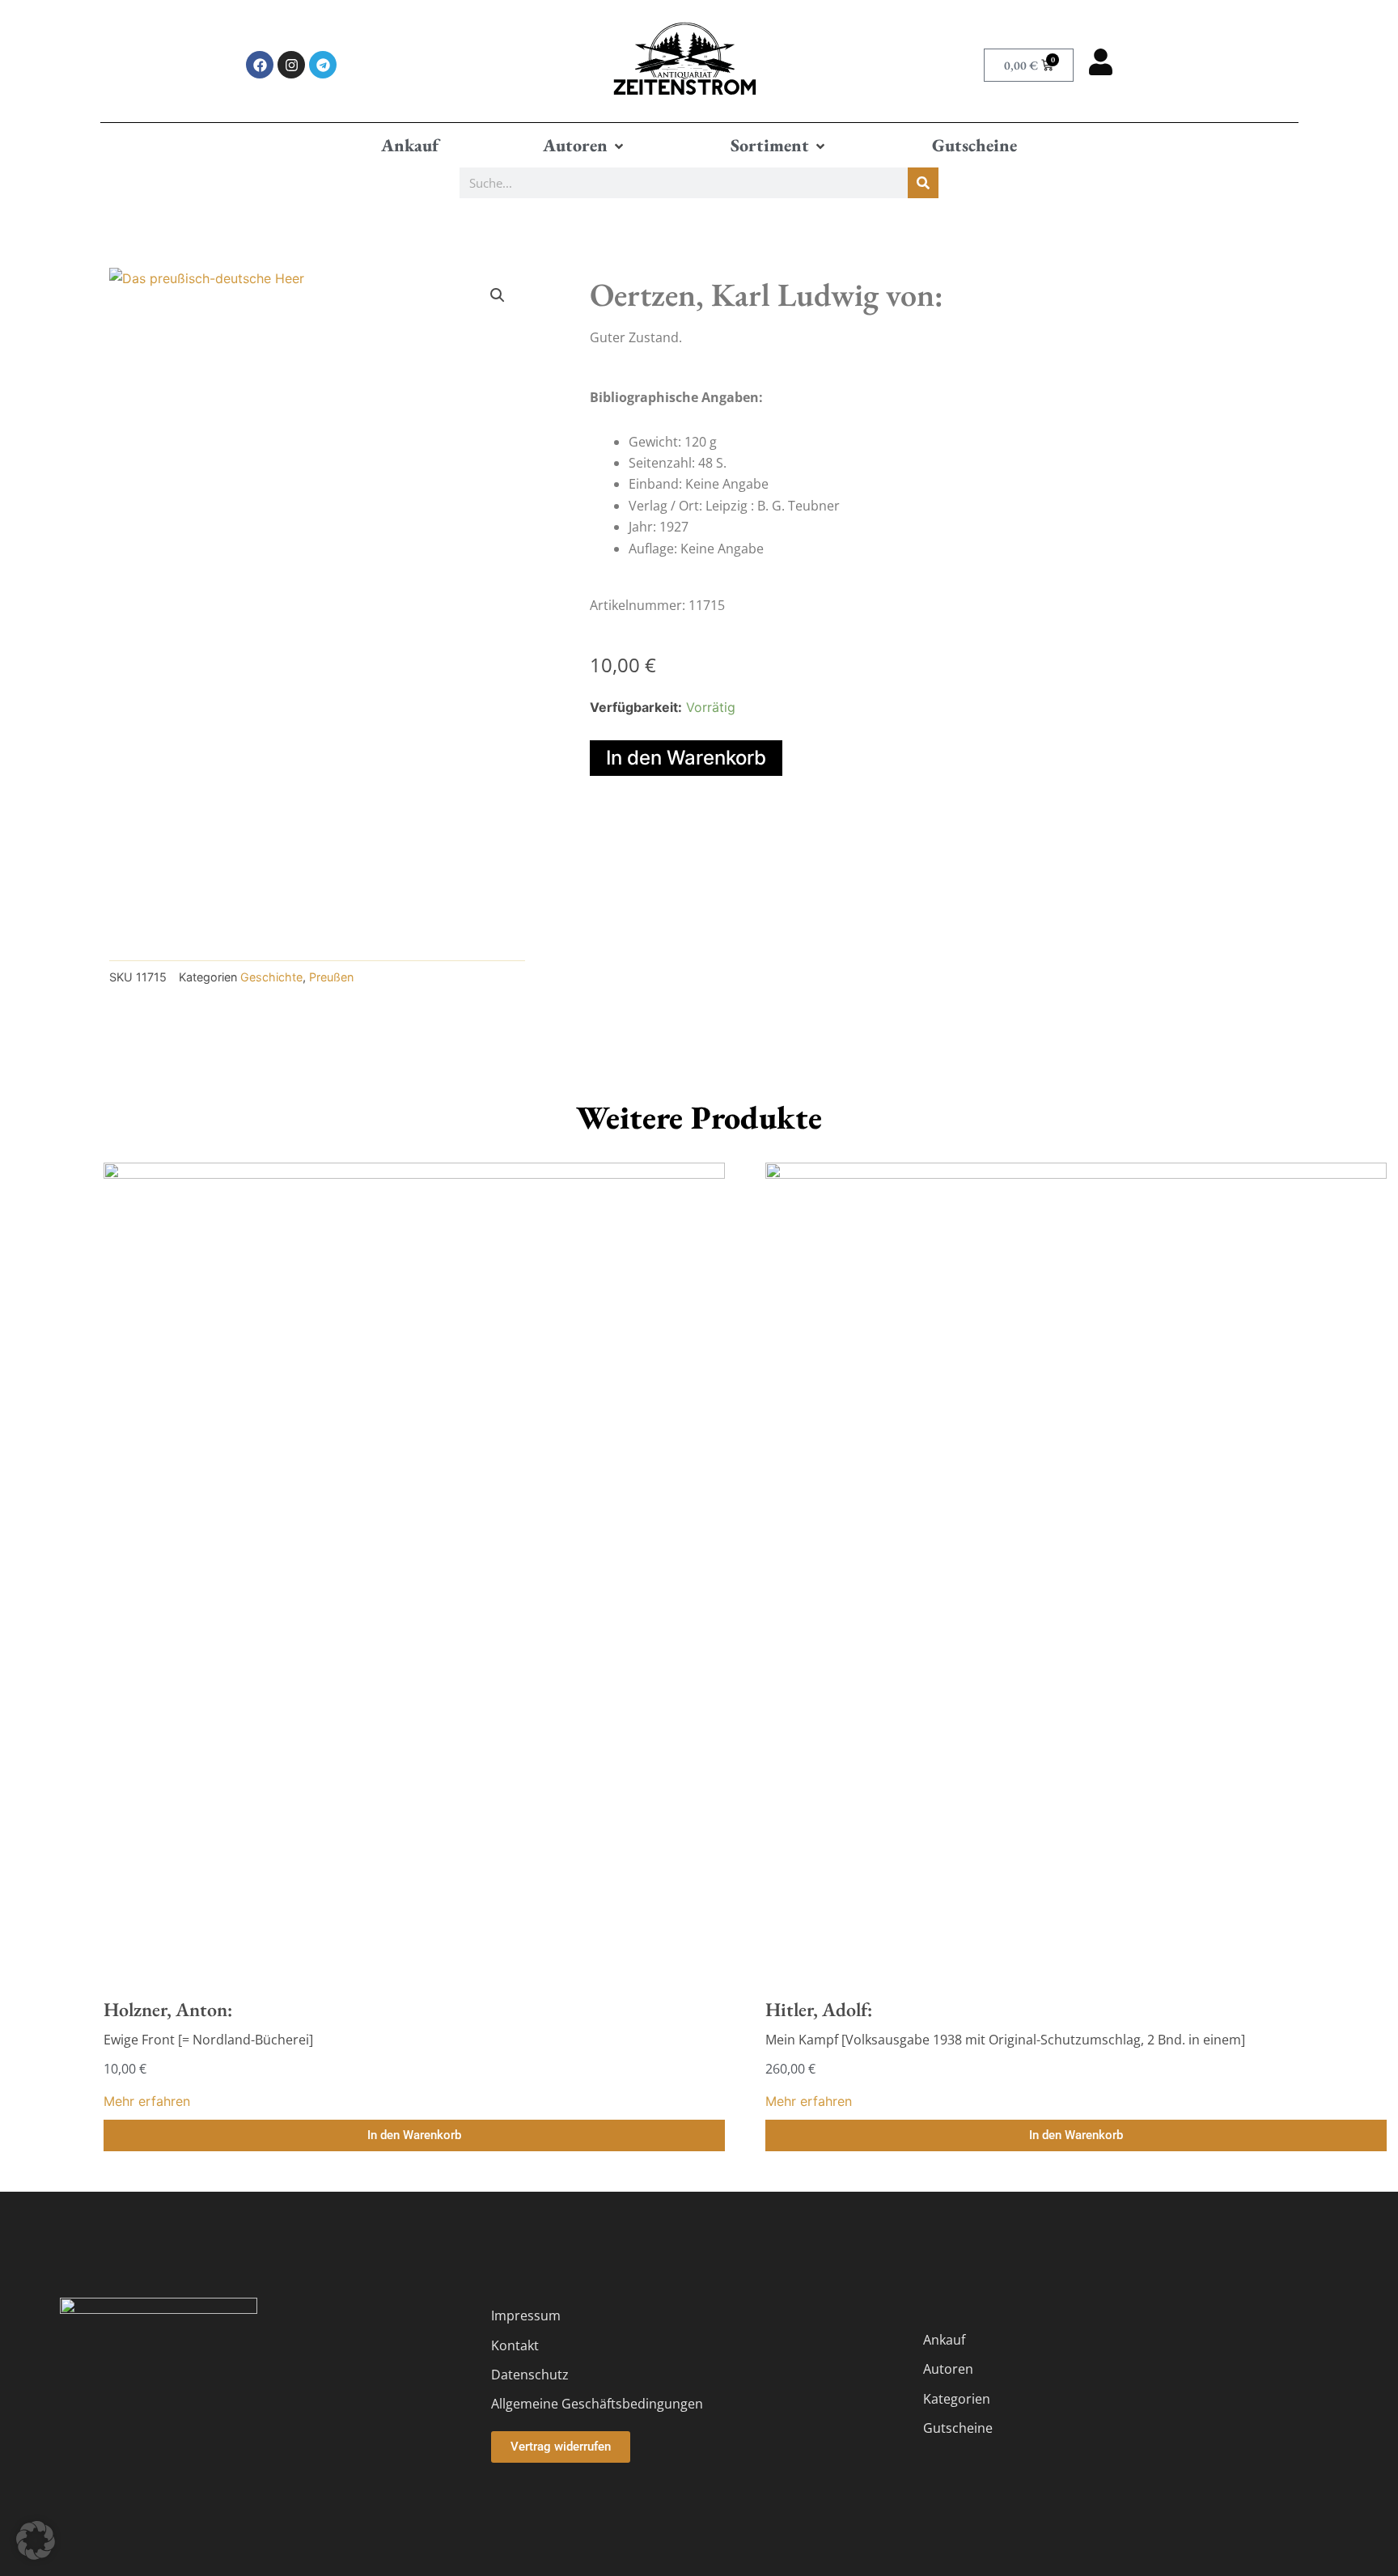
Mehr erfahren (147, 2101)
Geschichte (271, 977)
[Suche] (923, 183)
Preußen (331, 977)
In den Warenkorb (686, 758)
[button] (585, 146)
